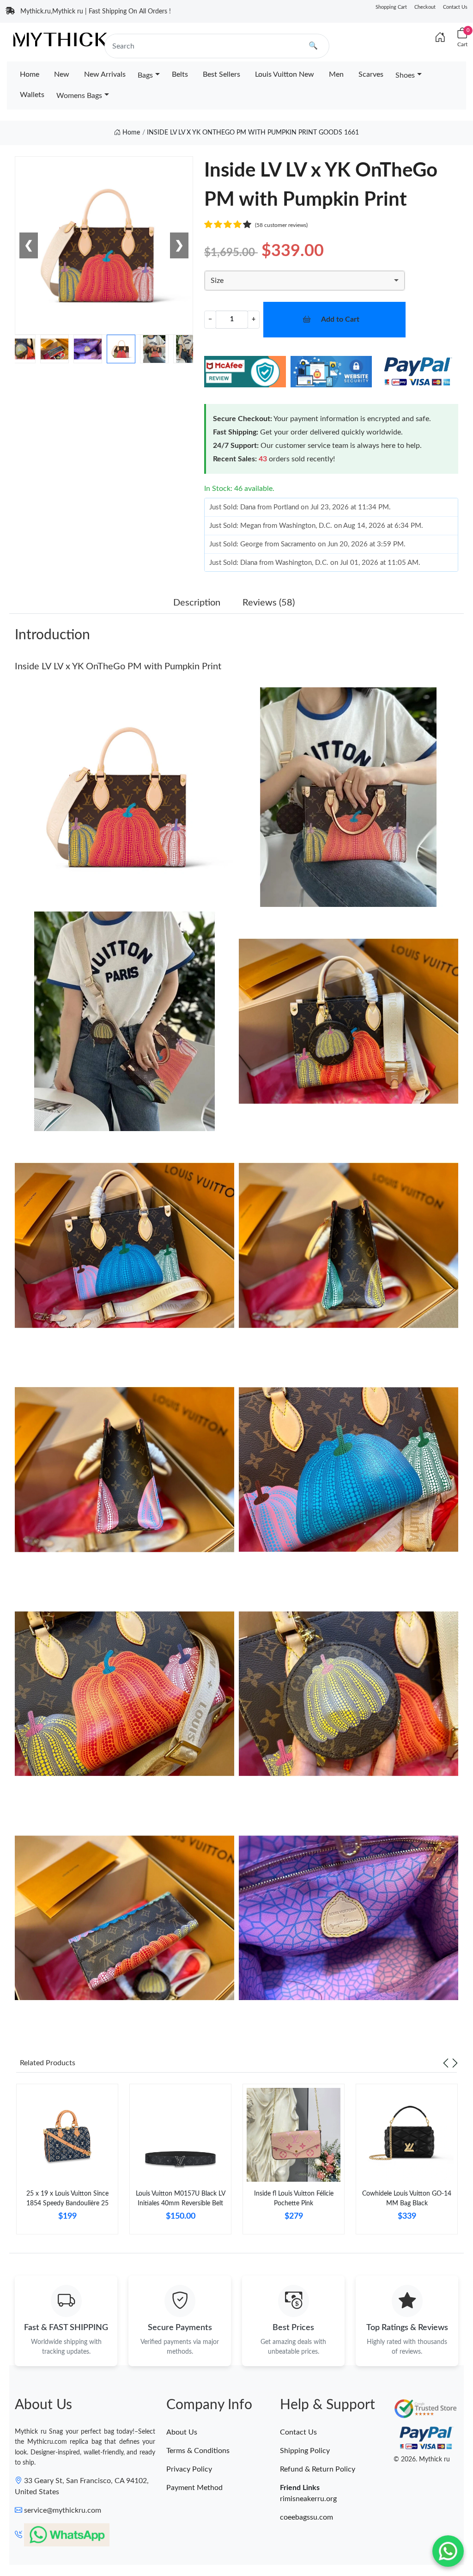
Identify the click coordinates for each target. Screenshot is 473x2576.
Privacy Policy (189, 2469)
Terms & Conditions (198, 2451)
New (62, 74)
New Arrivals (105, 74)
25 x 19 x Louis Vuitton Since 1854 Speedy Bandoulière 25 (67, 2199)
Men (336, 74)
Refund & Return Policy (318, 2469)
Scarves (371, 74)
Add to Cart (340, 319)
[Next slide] (455, 2063)
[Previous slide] (446, 2063)
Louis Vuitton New (285, 74)
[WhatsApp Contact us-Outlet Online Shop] (448, 2551)
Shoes (405, 75)
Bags (145, 75)
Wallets (32, 95)
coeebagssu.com (306, 2517)
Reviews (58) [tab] (269, 603)
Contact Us (455, 7)
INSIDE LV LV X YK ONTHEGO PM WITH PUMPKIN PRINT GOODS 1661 (253, 133)
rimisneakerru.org (308, 2499)
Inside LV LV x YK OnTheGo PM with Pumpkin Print (118, 667)
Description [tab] (197, 603)
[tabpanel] (67, 2163)
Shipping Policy (305, 2451)
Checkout (425, 7)
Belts (180, 74)
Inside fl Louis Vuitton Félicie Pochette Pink (294, 2199)
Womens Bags (79, 96)
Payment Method (194, 2488)
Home (30, 74)
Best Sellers (221, 74)
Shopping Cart (391, 7)
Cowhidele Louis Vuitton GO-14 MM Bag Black (407, 2199)
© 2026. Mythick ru (422, 2460)
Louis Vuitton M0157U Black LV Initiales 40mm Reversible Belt (181, 2199)
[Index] (440, 38)
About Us (182, 2432)
